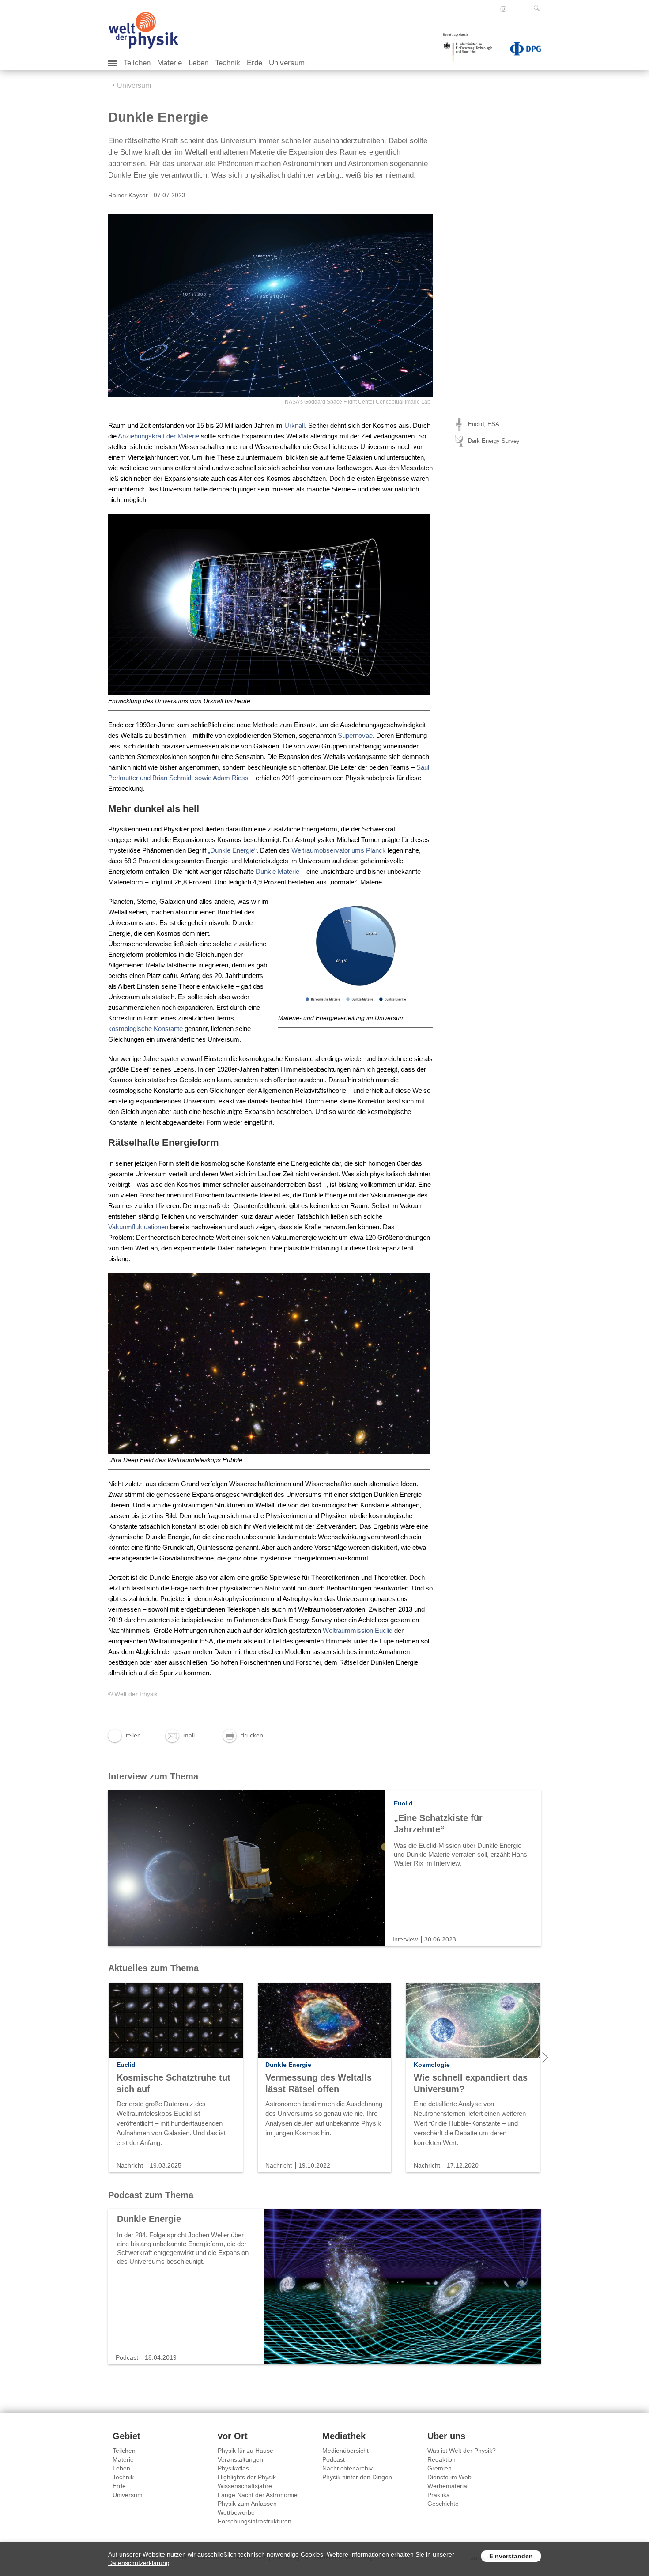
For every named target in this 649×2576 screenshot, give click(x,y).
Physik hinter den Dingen (357, 2477)
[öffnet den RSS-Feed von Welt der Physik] (515, 9)
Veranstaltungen (240, 2459)
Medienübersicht (345, 2451)
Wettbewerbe (236, 2512)
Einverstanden (511, 2556)
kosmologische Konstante (145, 1029)
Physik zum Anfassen (247, 2504)
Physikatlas (233, 2468)
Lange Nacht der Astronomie (258, 2495)
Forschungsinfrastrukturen (255, 2521)
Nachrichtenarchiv (347, 2468)
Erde (255, 63)
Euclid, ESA (484, 424)
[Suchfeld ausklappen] (539, 8)
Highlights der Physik (247, 2477)
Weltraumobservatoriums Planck (339, 850)
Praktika (439, 2495)
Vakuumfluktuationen (138, 1227)
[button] (125, 1735)
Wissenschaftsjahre (245, 2486)
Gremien (440, 2468)
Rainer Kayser (128, 195)
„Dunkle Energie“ (232, 850)
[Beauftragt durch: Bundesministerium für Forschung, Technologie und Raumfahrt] (471, 50)
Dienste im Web (449, 2477)
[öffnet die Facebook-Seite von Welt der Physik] (491, 9)
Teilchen (137, 63)
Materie (170, 63)
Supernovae (355, 735)
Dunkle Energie (149, 2219)
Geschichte (443, 2504)
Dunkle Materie (277, 871)
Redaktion (441, 2459)
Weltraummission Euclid (358, 1630)
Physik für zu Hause (245, 2451)
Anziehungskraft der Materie (158, 436)
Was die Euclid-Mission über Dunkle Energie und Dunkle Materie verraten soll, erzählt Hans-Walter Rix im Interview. (462, 1854)
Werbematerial (448, 2486)
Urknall (294, 425)
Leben (198, 63)
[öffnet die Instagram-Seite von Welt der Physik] (503, 9)
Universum (287, 63)
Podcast (334, 2459)
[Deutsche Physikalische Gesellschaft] (521, 51)
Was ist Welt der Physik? (462, 2451)
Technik (228, 63)
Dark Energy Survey (494, 441)
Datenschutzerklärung (139, 2563)
